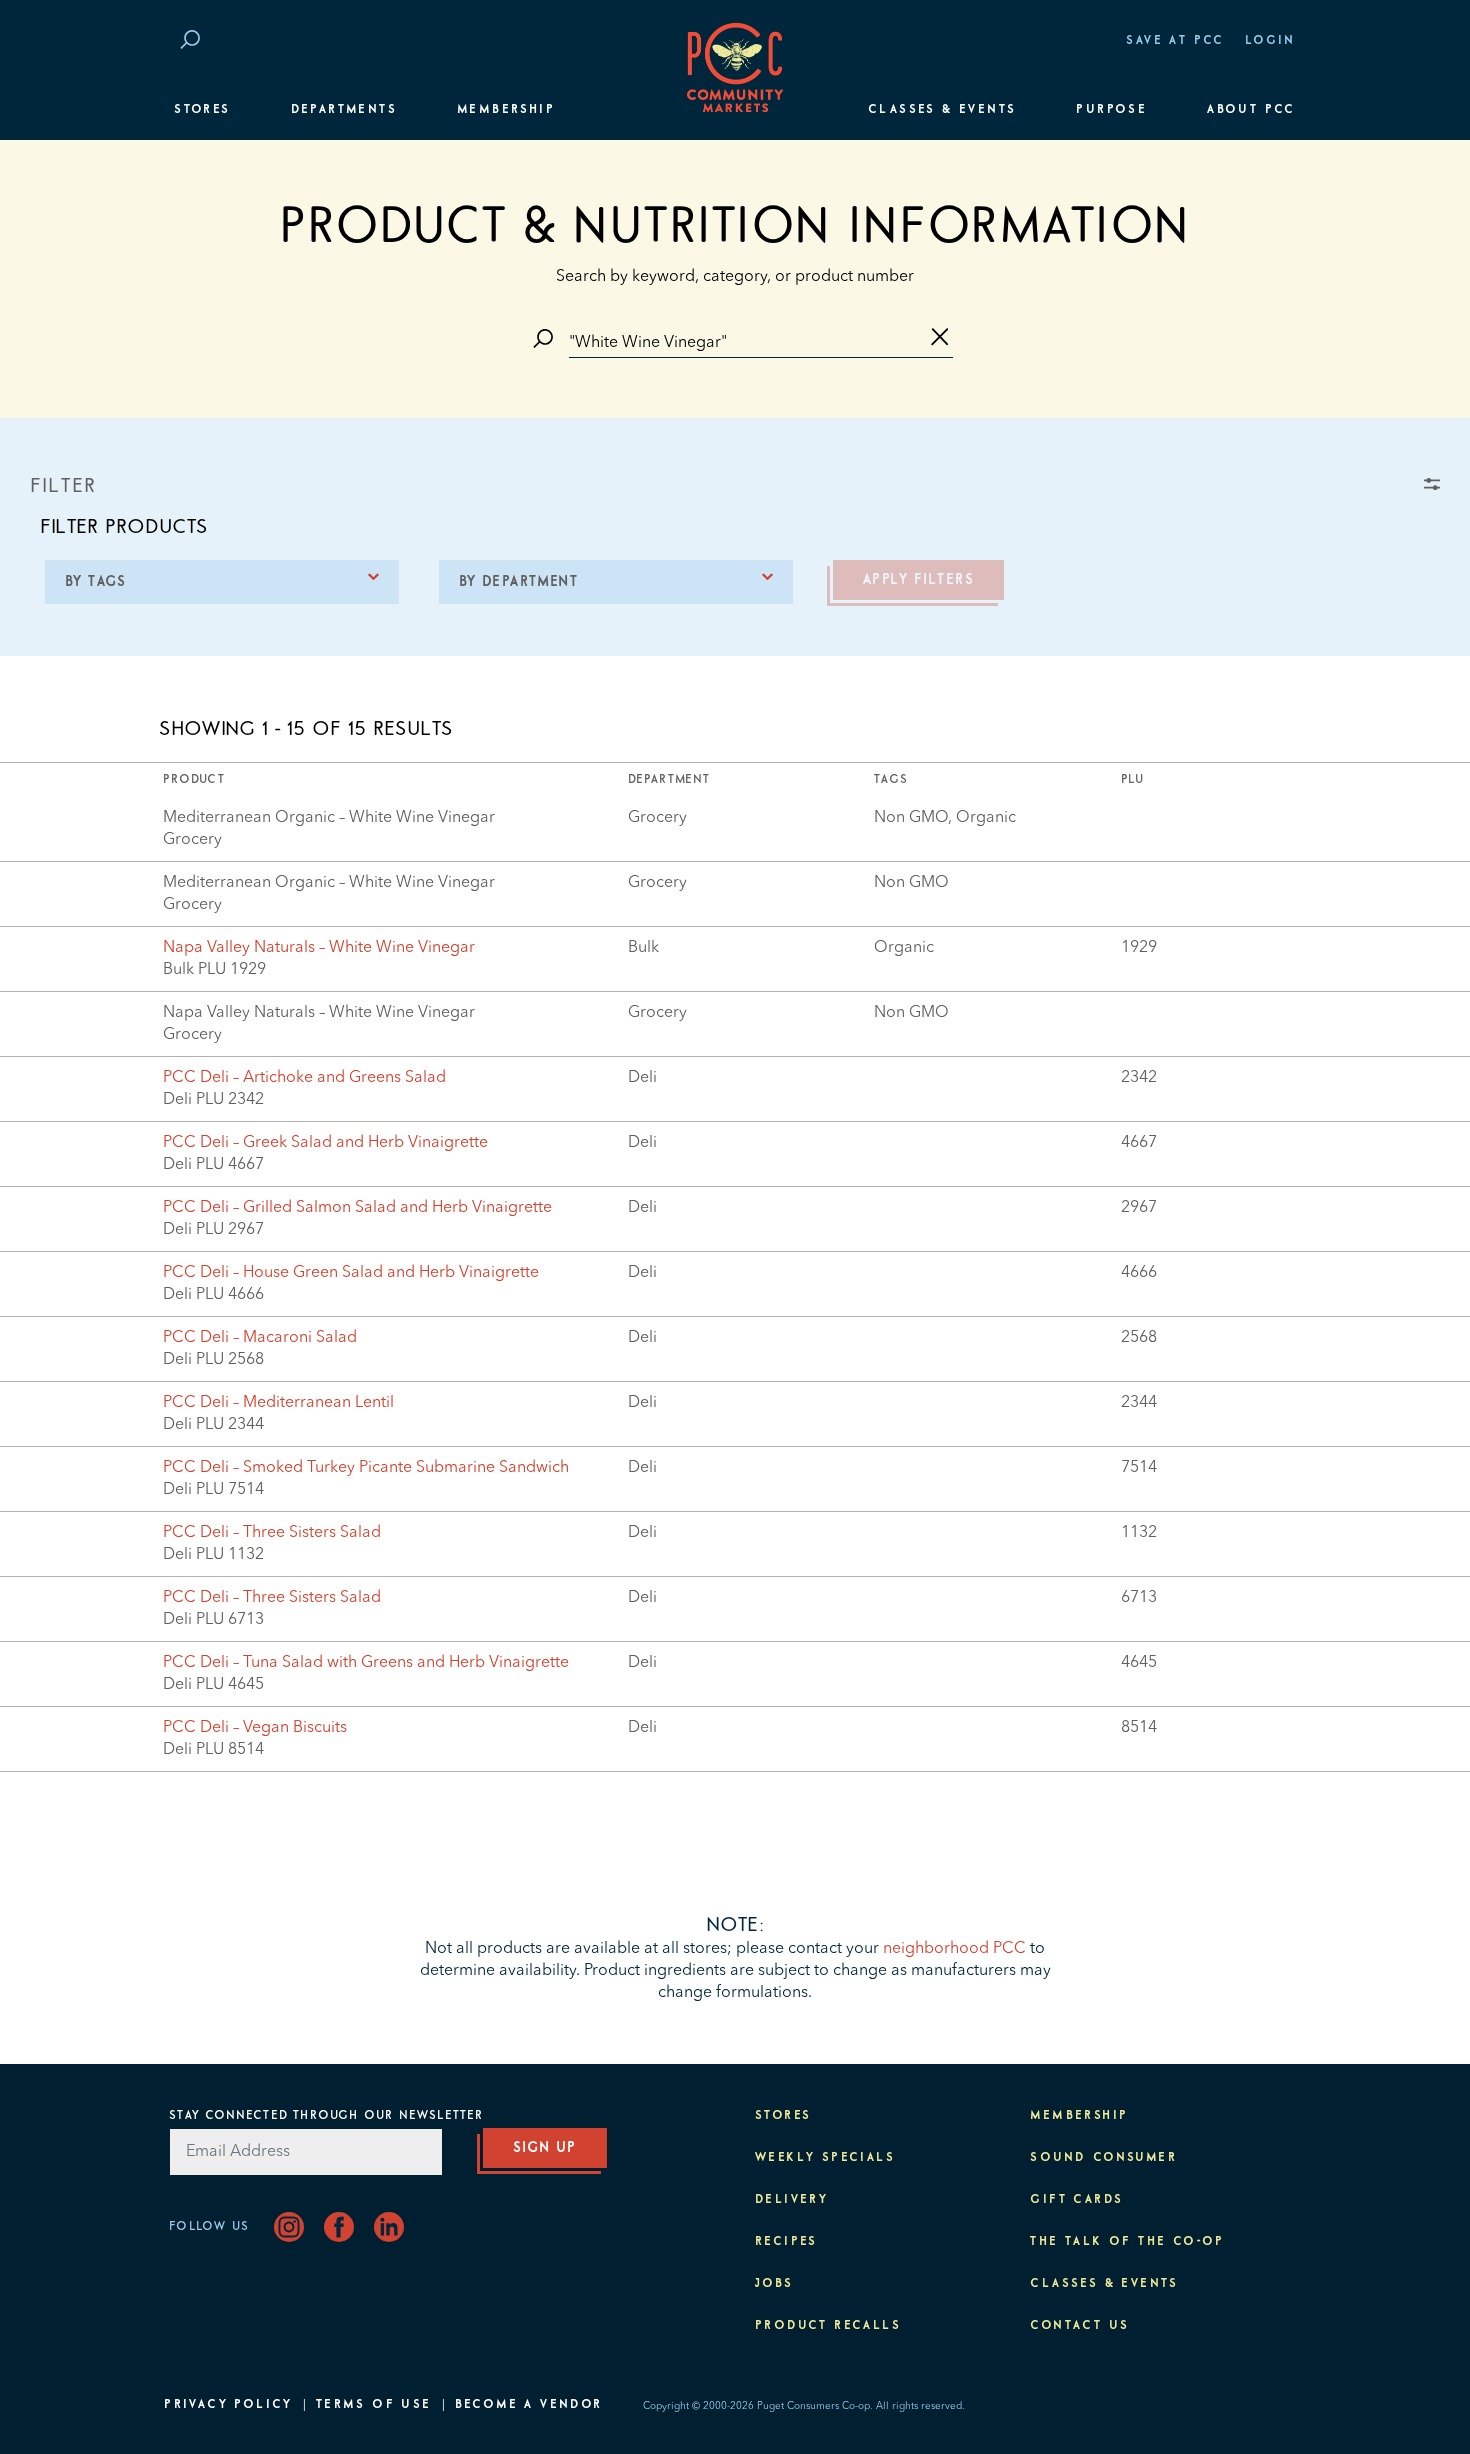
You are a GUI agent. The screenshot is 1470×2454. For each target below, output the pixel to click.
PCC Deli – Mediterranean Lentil (278, 1403)
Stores (202, 110)
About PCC (1251, 110)
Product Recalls (828, 2326)
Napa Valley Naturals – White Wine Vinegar (319, 948)
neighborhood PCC (954, 1949)
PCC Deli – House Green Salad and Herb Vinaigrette (351, 1273)
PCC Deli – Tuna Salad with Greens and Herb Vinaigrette (366, 1663)
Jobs (774, 2284)
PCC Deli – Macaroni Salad (260, 1338)
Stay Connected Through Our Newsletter (326, 2116)
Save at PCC (1175, 41)
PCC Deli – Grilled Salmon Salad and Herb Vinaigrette (357, 1208)
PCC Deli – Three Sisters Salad (272, 1533)
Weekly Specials (825, 2158)
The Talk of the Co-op (1127, 2242)
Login (1270, 41)
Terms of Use (374, 2405)
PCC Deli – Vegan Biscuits (255, 1728)
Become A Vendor (529, 2405)
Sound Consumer (1103, 2158)
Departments (344, 110)
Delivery (791, 2200)
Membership (506, 110)
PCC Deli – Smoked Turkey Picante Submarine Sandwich (366, 1468)
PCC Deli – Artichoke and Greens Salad (304, 1078)
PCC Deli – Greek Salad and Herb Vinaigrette (325, 1143)
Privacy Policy (228, 2405)
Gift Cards (1076, 2200)
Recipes (786, 2242)
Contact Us (1079, 2326)
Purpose (1111, 110)
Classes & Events (942, 110)
